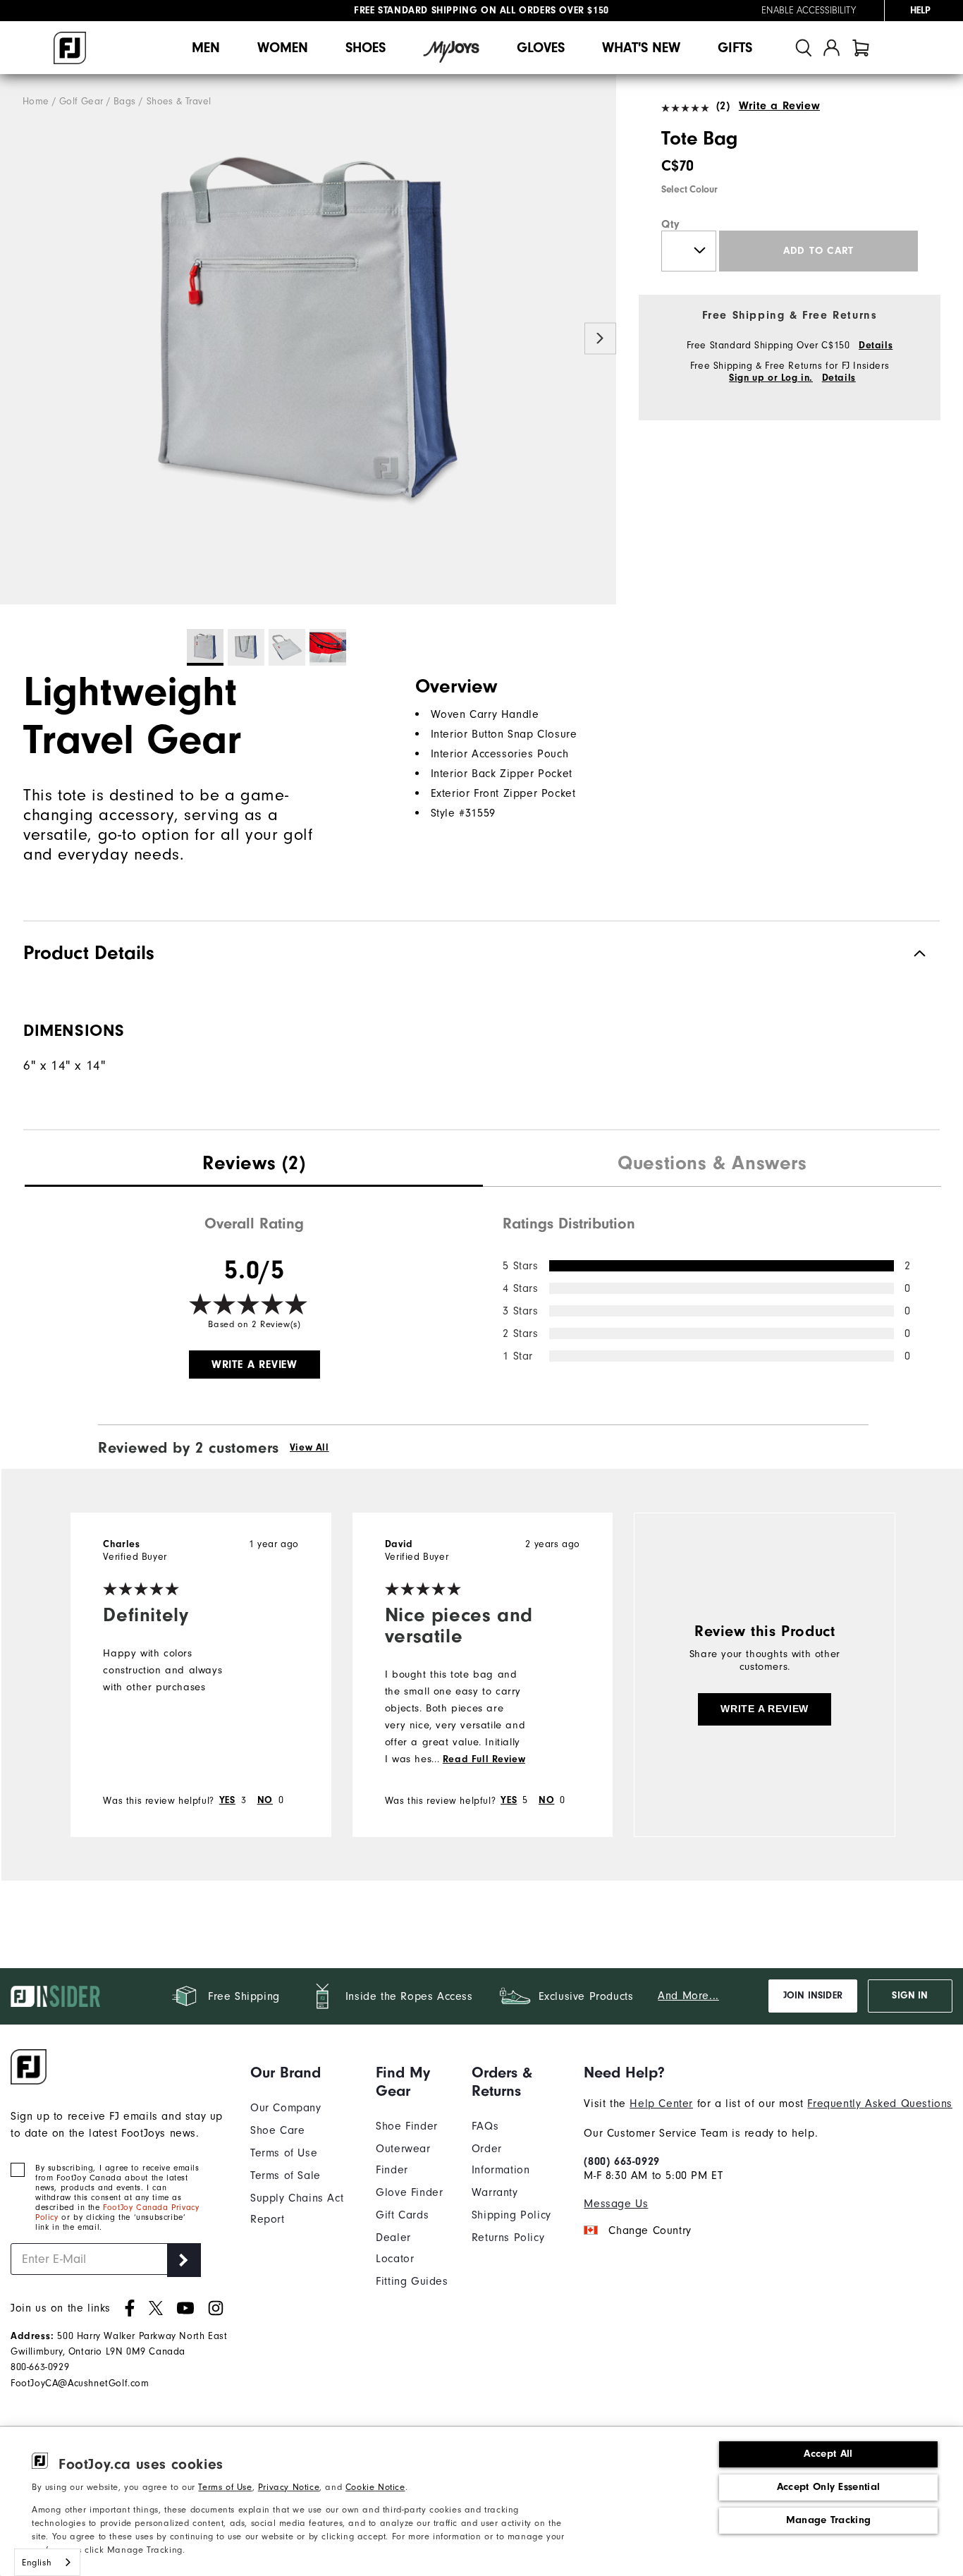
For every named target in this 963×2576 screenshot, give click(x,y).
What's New (641, 48)
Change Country (650, 2230)
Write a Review (779, 106)
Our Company (286, 2108)
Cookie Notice (375, 2487)
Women (283, 48)
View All (309, 1448)
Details (876, 346)
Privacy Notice (289, 2487)
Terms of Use (225, 2487)
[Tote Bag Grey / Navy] (308, 340)
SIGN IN (910, 1996)
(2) (723, 106)
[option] (308, 340)
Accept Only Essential (828, 2487)
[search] (804, 48)
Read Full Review (484, 1759)
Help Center (661, 2104)
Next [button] (600, 338)
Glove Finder (409, 2192)
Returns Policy (508, 2238)
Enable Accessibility (809, 11)
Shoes (366, 48)
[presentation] (254, 1165)
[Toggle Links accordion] (302, 2073)
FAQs (485, 2126)
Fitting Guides (412, 2281)
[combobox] (47, 2562)
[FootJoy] (70, 48)
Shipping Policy (511, 2215)
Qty (671, 224)
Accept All (828, 2454)
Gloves (541, 48)
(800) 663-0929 (621, 2161)
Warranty (495, 2192)
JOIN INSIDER (813, 1996)
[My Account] (832, 48)
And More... (688, 1996)
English (37, 2562)
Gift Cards (402, 2215)
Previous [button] (16, 338)
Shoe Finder (407, 2126)
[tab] (861, 48)
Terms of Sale (286, 2175)
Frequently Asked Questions (880, 2104)
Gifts (735, 48)
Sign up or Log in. (771, 378)
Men (206, 48)
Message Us (616, 2204)
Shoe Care (277, 2130)
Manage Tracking (829, 2520)
